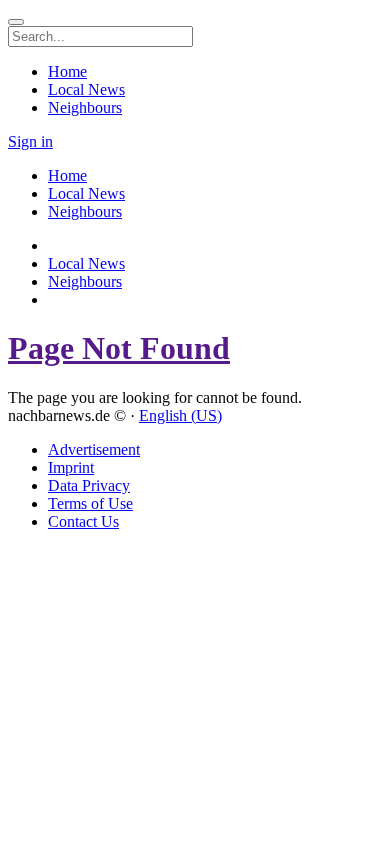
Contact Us (83, 521)
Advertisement (94, 449)
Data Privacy (89, 485)
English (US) (180, 415)
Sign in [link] (30, 141)
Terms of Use (90, 503)
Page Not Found (119, 348)
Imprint (71, 467)
